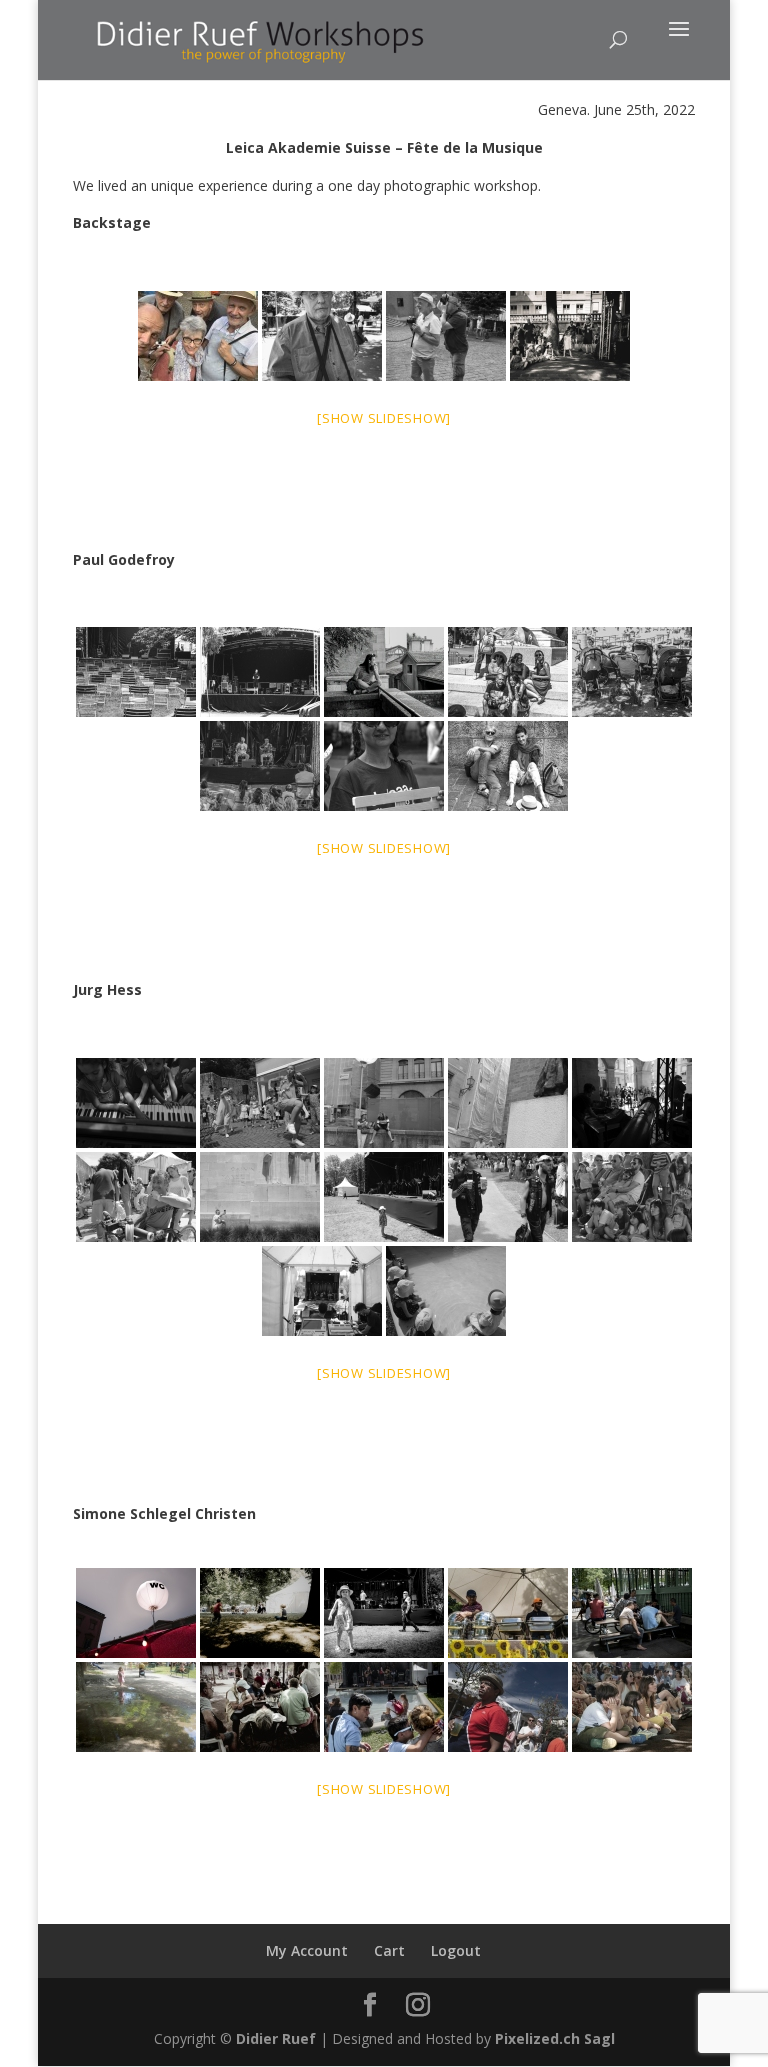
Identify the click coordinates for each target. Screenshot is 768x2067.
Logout (456, 1950)
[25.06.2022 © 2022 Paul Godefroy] (136, 672)
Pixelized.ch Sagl (555, 2038)
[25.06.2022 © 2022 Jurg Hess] (136, 1103)
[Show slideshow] (384, 418)
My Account (307, 1950)
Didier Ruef (276, 2038)
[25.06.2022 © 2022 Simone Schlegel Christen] (136, 1613)
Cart (389, 1950)
